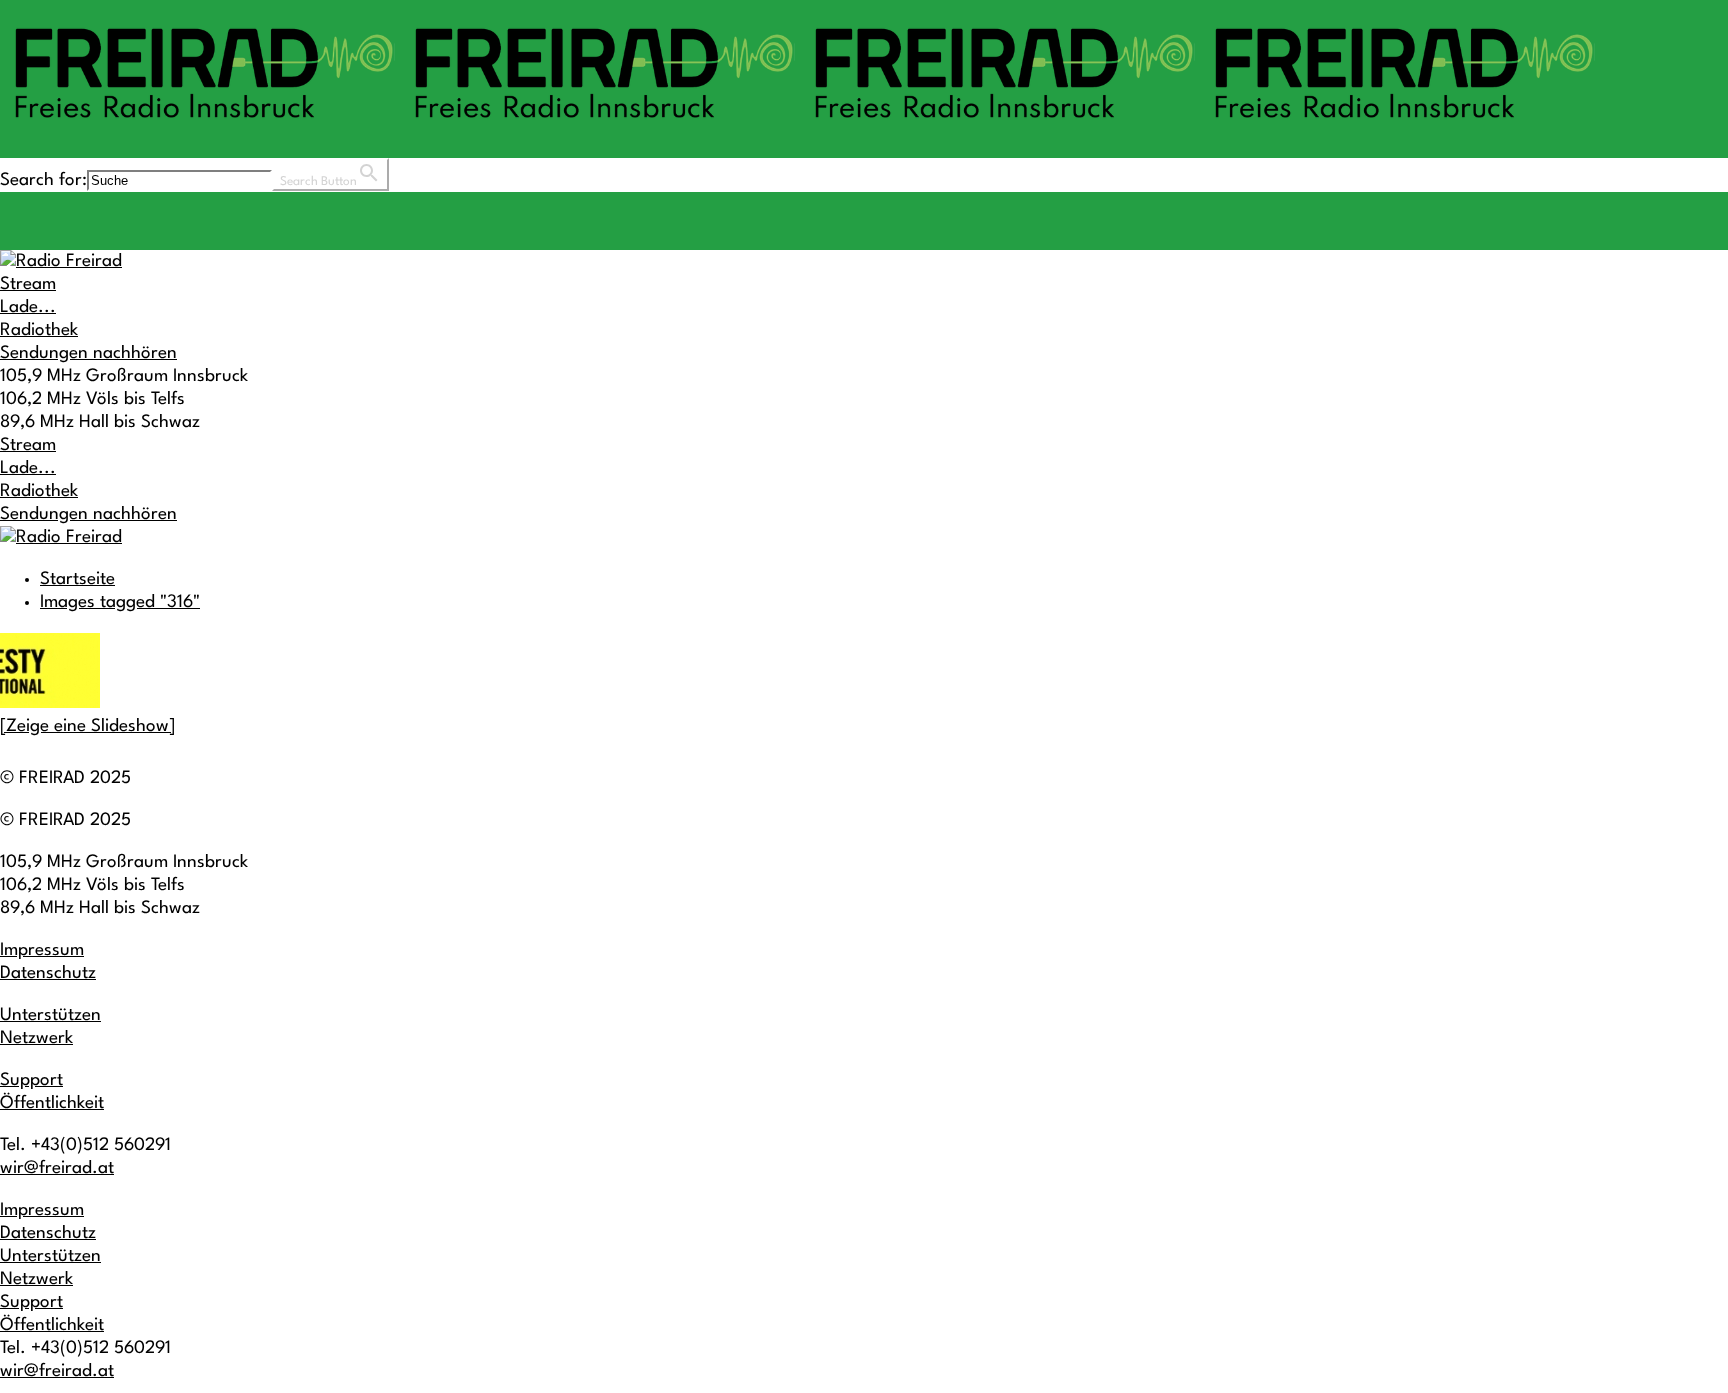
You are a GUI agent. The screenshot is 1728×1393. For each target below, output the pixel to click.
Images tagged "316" (120, 602)
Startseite (77, 579)
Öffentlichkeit (52, 1103)
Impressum (42, 950)
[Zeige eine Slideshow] (87, 726)
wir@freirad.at (57, 1168)
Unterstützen (50, 1015)
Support (31, 1080)
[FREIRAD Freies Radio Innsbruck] (800, 127)
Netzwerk (36, 1038)
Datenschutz (48, 973)
